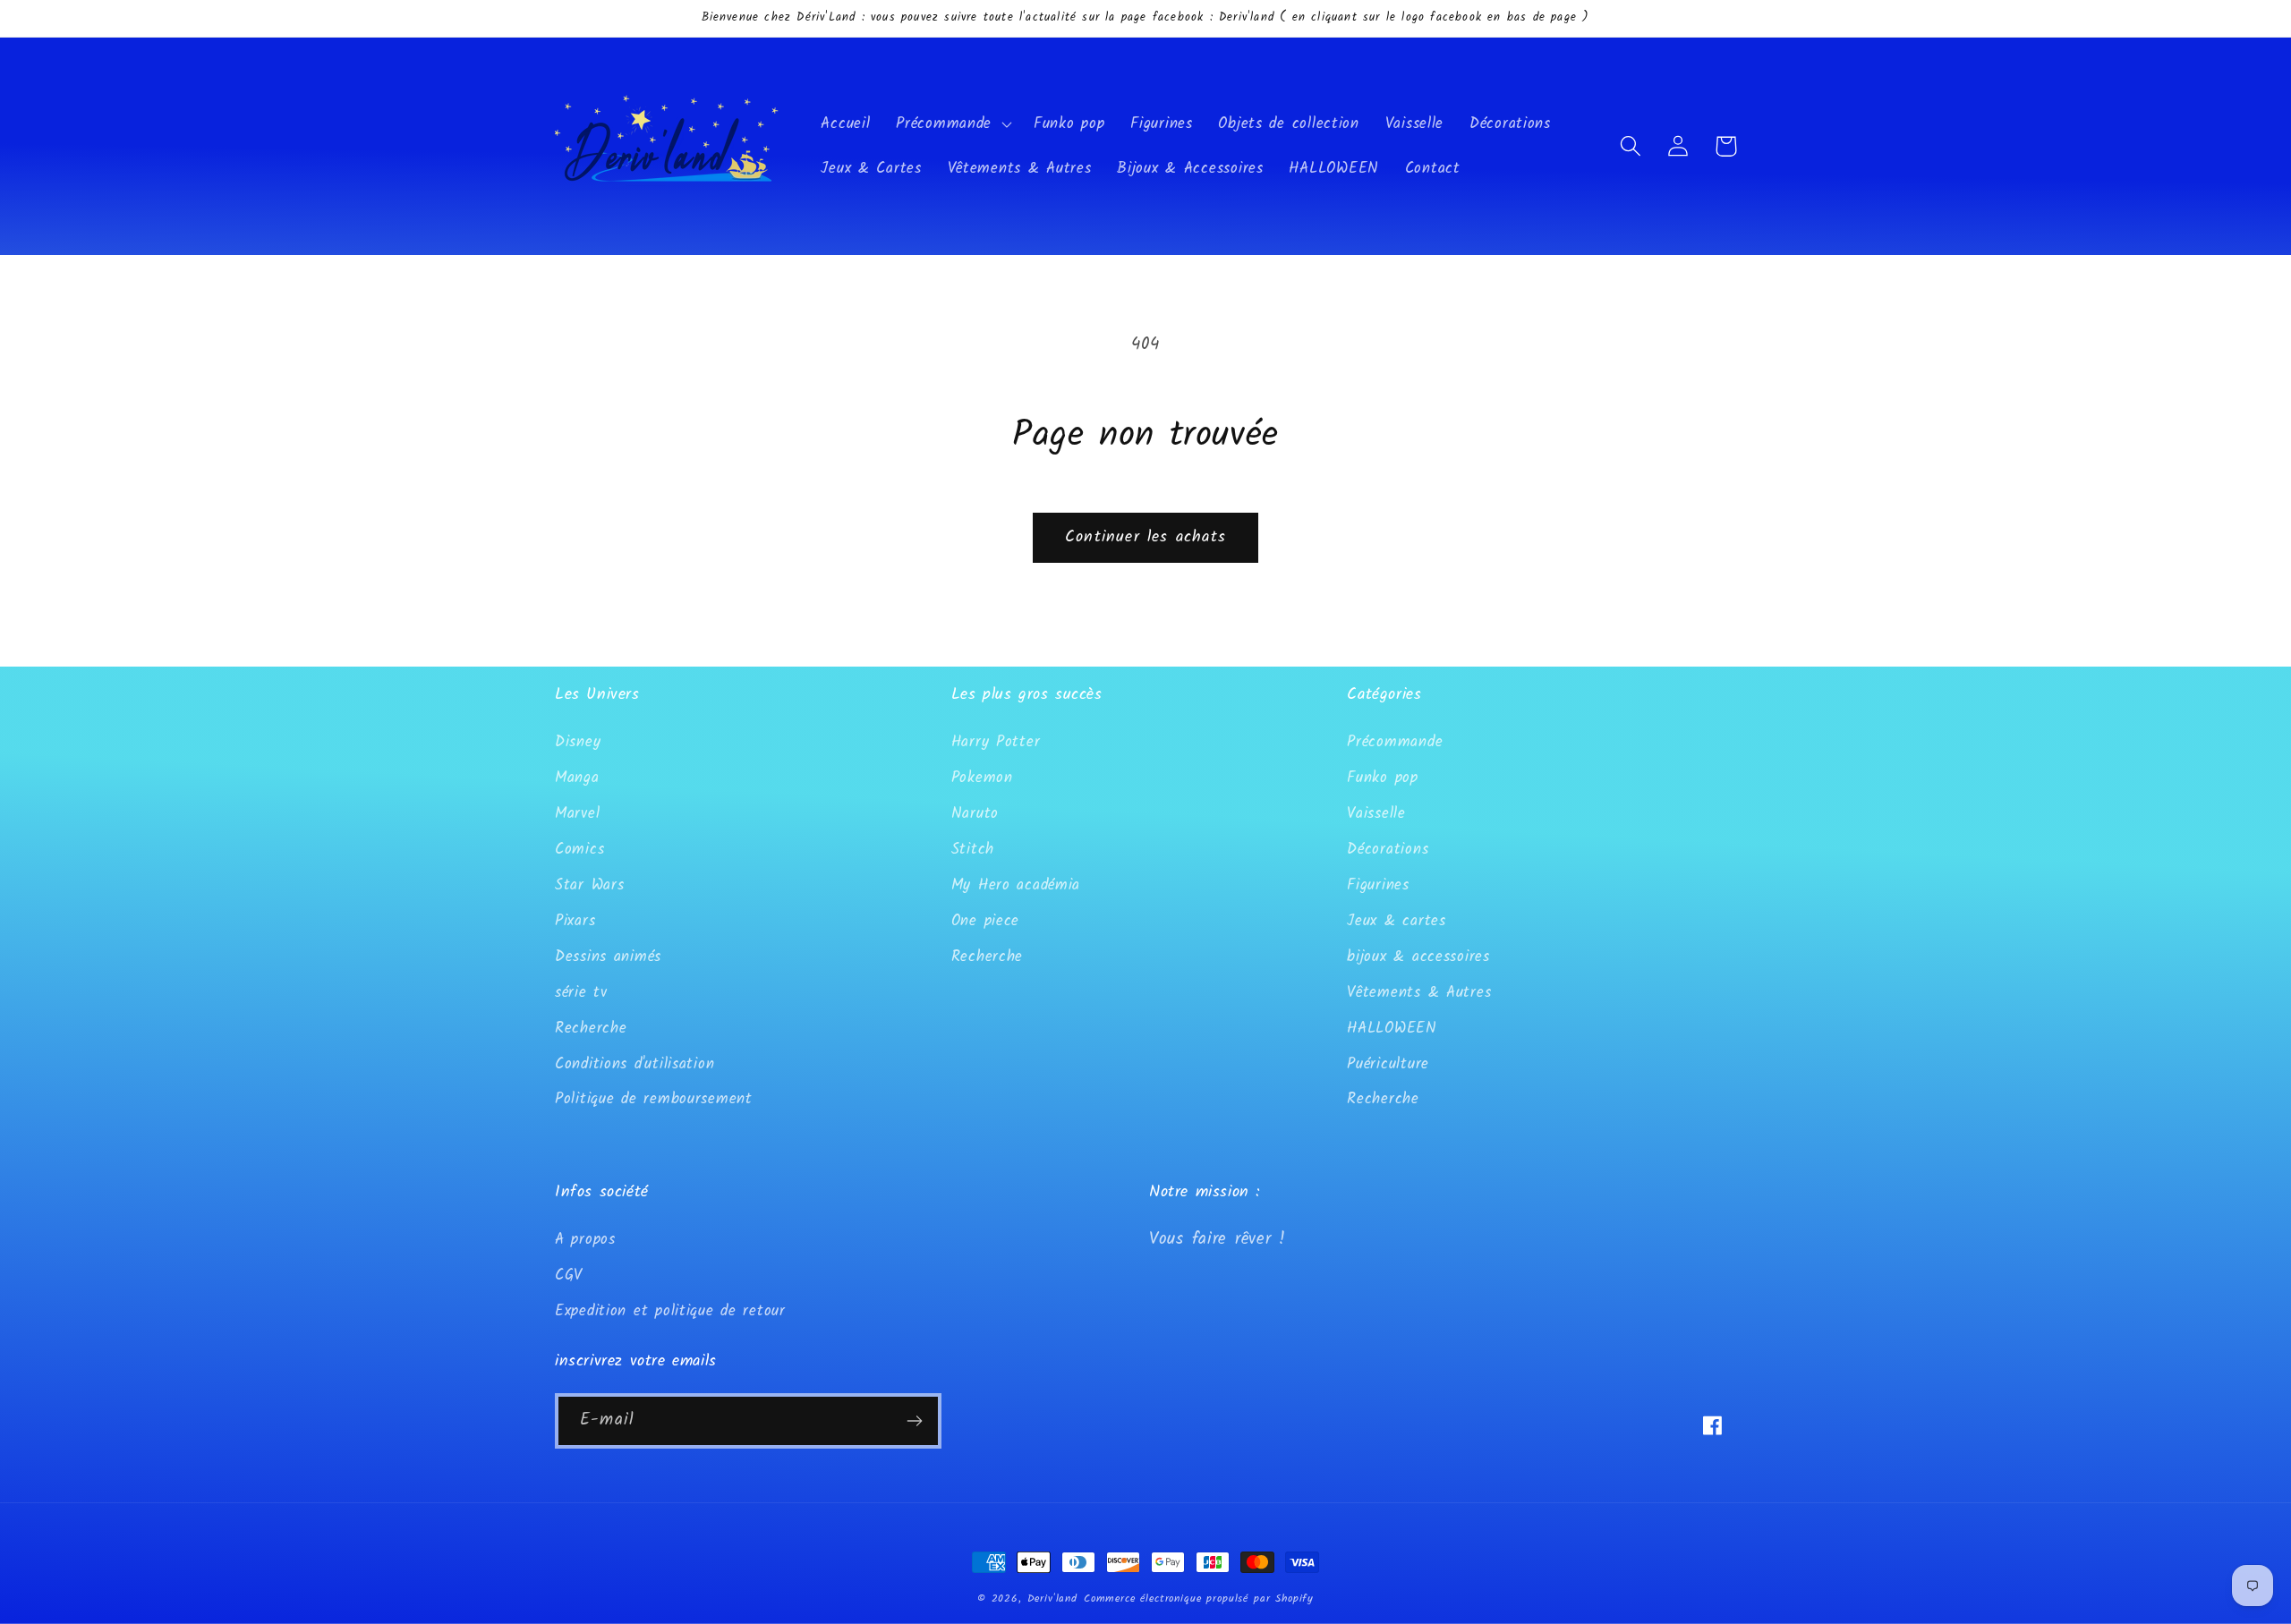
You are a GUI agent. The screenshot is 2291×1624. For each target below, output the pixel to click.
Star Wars (589, 885)
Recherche (591, 1029)
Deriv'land (1052, 1598)
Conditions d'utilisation (634, 1064)
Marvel (577, 814)
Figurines (1378, 885)
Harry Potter (996, 742)
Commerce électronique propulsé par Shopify (1199, 1598)
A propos (585, 1240)
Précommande (1395, 742)
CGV (569, 1275)
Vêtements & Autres (1419, 993)
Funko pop (1382, 778)
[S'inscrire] (914, 1421)
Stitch (973, 850)
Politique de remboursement (654, 1099)
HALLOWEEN (1392, 1029)
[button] (952, 124)
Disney (578, 742)
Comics (579, 850)
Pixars (575, 921)
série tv (581, 993)
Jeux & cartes (1396, 921)
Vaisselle (1376, 814)
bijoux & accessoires (1418, 957)
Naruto (975, 814)
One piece (985, 921)
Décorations (1388, 850)
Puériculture (1388, 1064)
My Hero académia (1016, 885)
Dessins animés (608, 957)
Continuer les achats (1145, 537)
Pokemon (982, 778)
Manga (577, 778)
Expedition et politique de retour (670, 1311)
